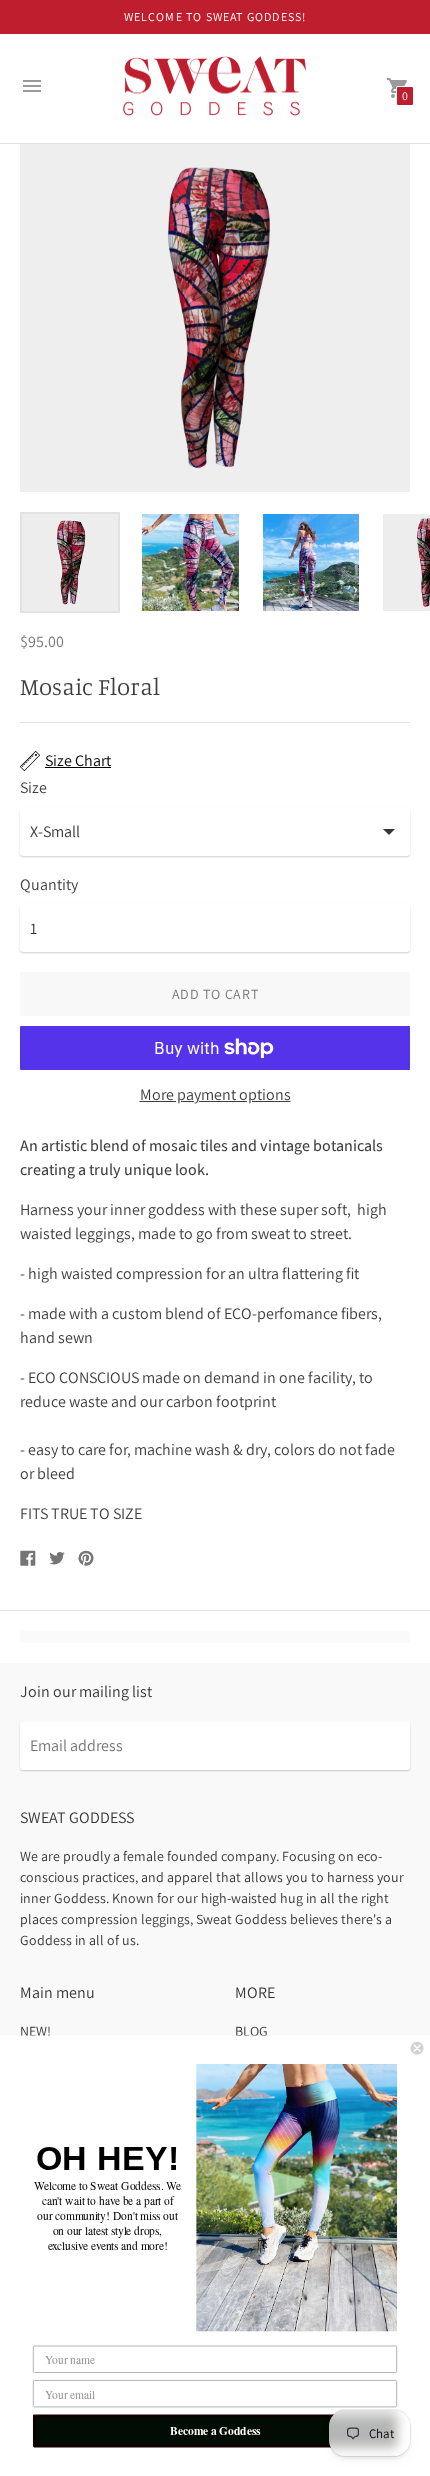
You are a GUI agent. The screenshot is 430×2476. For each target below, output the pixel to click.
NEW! (35, 2031)
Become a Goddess (215, 2430)
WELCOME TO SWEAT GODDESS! (215, 16)
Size (33, 788)
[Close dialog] (417, 2048)
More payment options (215, 1095)
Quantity (49, 885)
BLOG (251, 2031)
